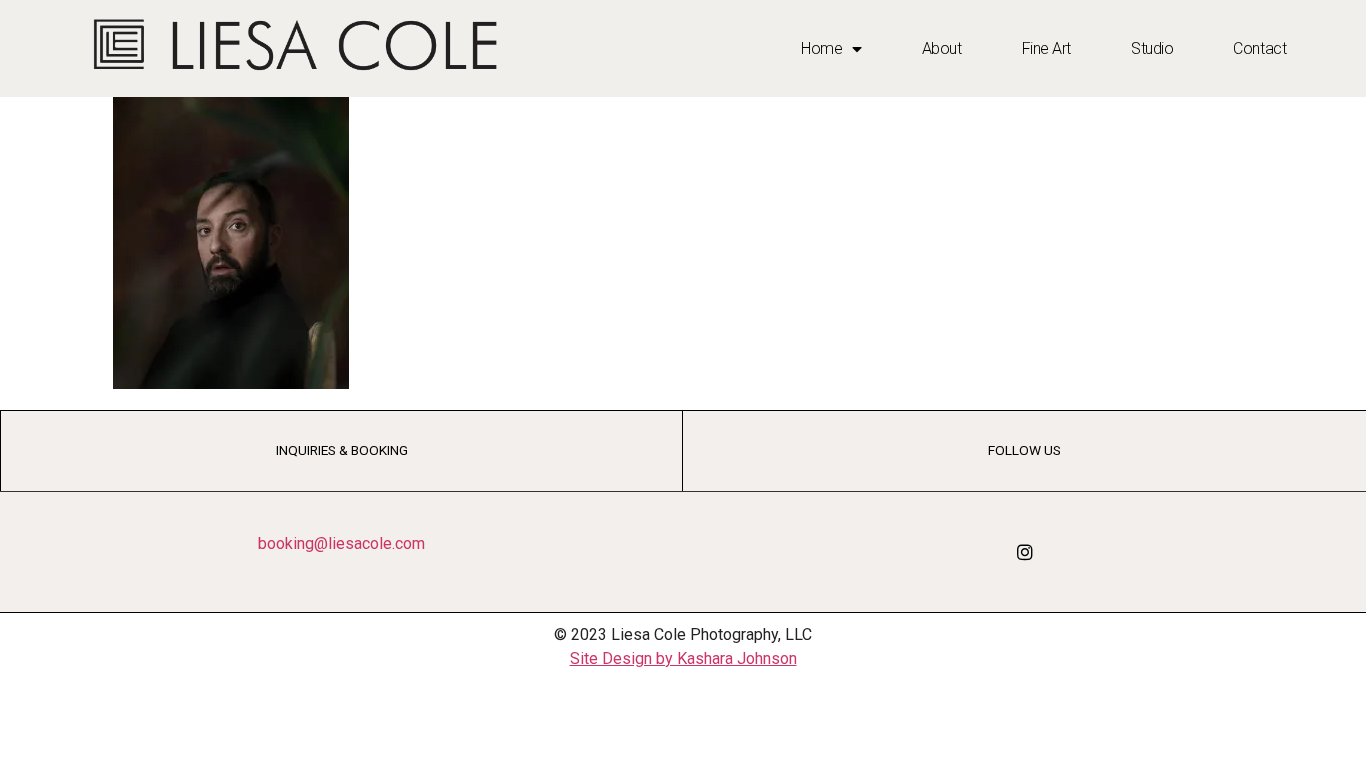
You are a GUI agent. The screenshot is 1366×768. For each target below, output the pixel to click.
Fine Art (1046, 48)
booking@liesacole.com (341, 543)
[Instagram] (1025, 552)
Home (821, 48)
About (942, 48)
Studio (1152, 48)
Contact (1259, 48)
